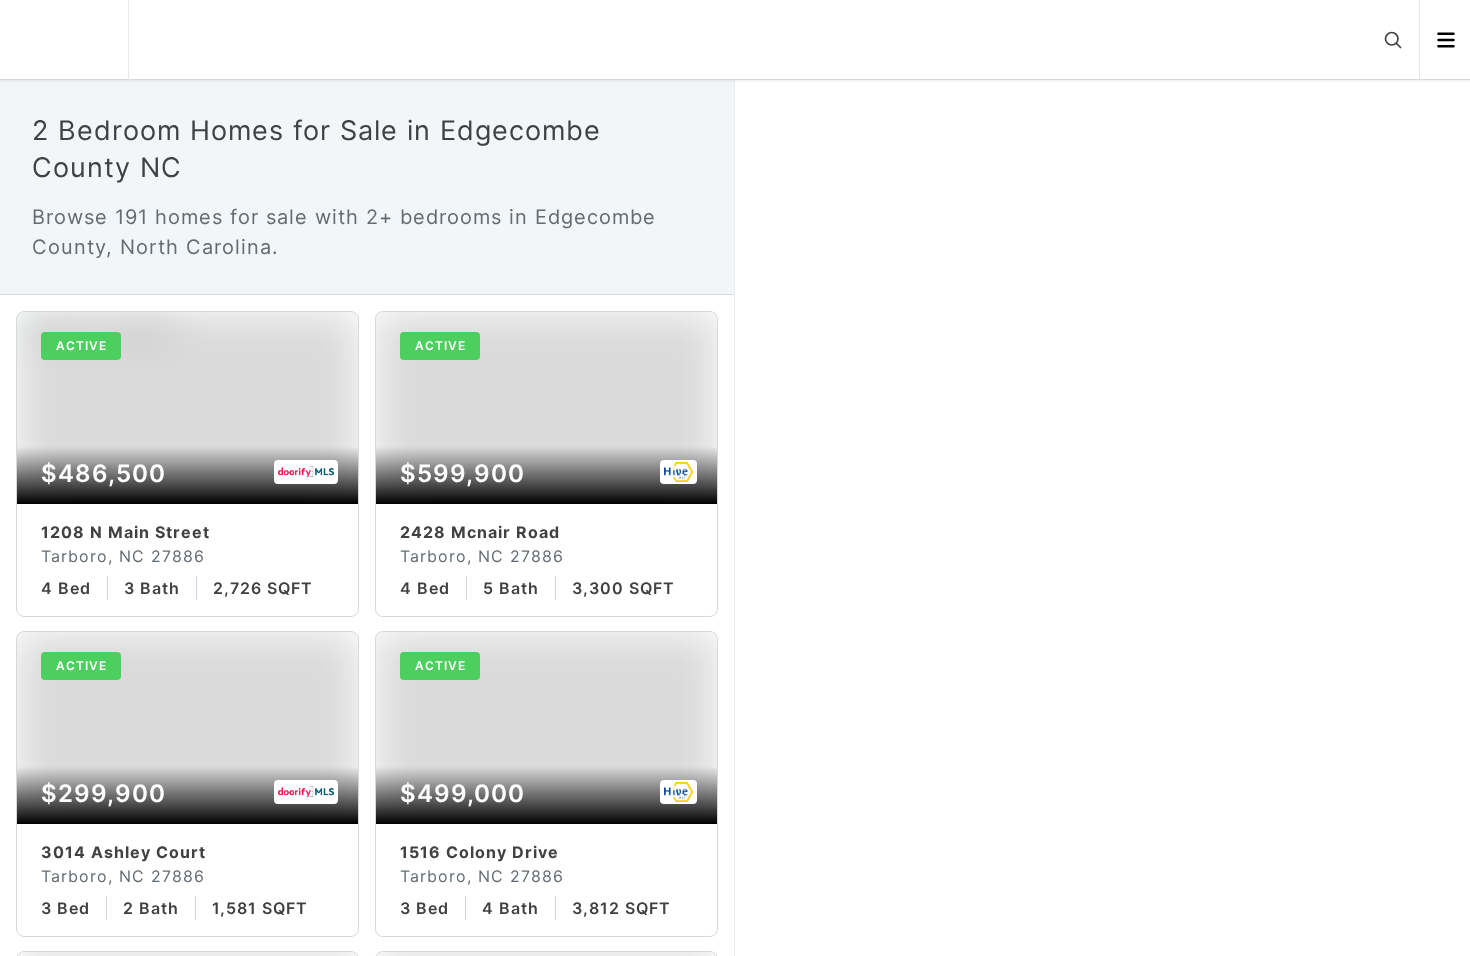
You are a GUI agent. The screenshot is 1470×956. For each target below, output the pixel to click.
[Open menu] (1445, 40)
